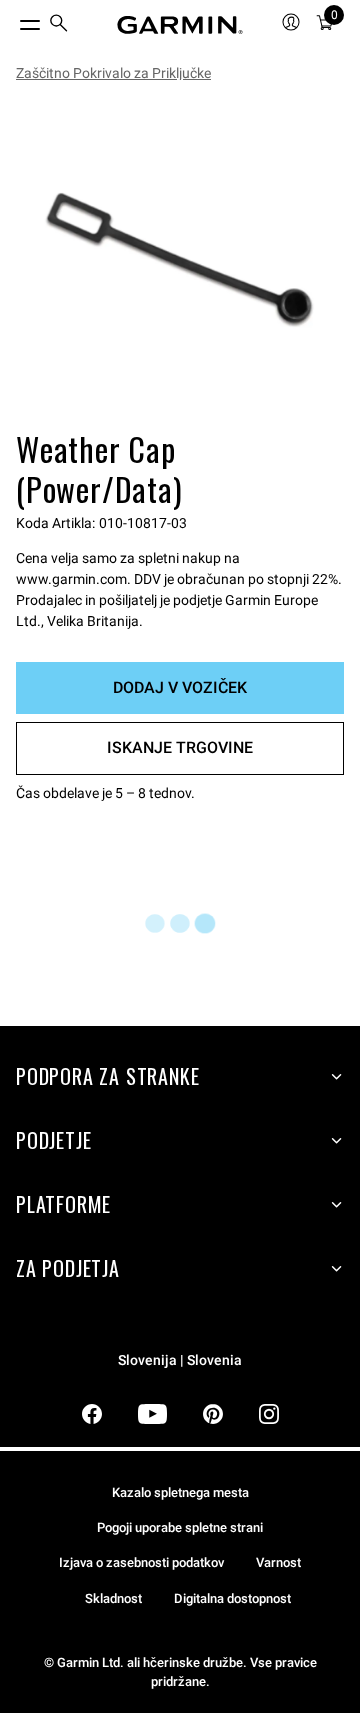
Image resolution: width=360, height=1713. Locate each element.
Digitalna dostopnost (232, 1598)
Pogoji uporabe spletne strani (180, 1527)
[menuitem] (59, 25)
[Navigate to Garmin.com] (180, 25)
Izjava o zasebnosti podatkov (141, 1562)
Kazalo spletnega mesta (180, 1492)
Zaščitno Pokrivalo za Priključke (113, 73)
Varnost (278, 1562)
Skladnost (113, 1598)
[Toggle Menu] (12, 20)
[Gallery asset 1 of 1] (180, 260)
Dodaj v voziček (180, 687)
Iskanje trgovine (180, 747)
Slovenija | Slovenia (180, 1360)
